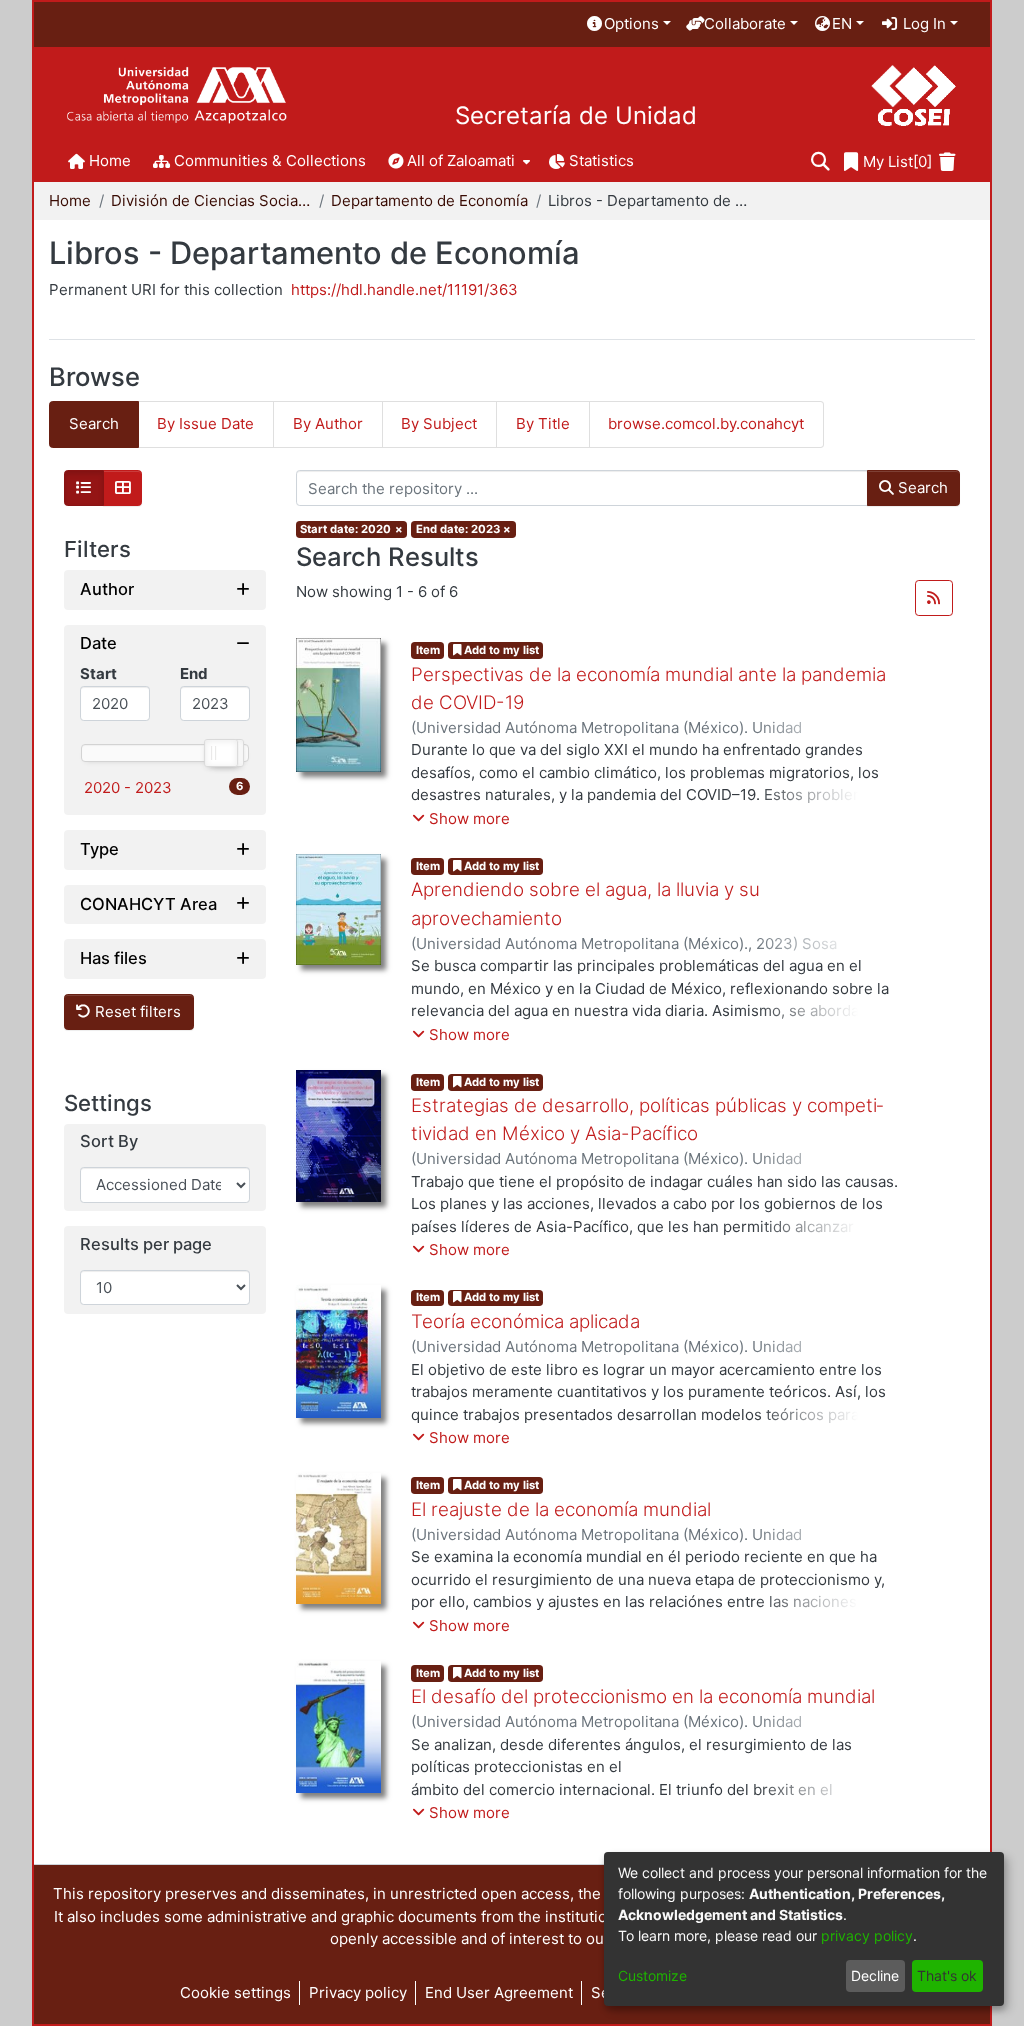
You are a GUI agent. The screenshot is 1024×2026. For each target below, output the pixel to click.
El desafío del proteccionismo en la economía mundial (643, 1696)
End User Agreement (499, 1992)
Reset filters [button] (136, 1011)
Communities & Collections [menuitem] (270, 160)
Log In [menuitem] (922, 23)
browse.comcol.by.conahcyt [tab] (706, 423)
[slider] (220, 753)
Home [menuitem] (110, 160)
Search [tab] (94, 423)
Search (921, 487)
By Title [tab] (543, 423)
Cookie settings (235, 1992)
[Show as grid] (123, 488)
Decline (875, 1975)
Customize (652, 1975)
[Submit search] (820, 162)
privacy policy (867, 1935)
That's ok (947, 1975)
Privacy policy (358, 1992)
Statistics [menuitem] (601, 160)
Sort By (109, 1141)
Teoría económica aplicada (525, 1321)
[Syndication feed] (934, 598)
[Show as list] (84, 488)
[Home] (176, 95)
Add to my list (500, 650)
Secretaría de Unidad (576, 116)
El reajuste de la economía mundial (561, 1509)
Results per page (146, 1244)
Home (70, 200)
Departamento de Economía (429, 200)
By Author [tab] (328, 423)
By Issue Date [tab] (205, 423)
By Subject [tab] (439, 423)
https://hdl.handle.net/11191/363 (404, 289)
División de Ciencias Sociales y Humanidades (211, 200)
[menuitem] (628, 24)
